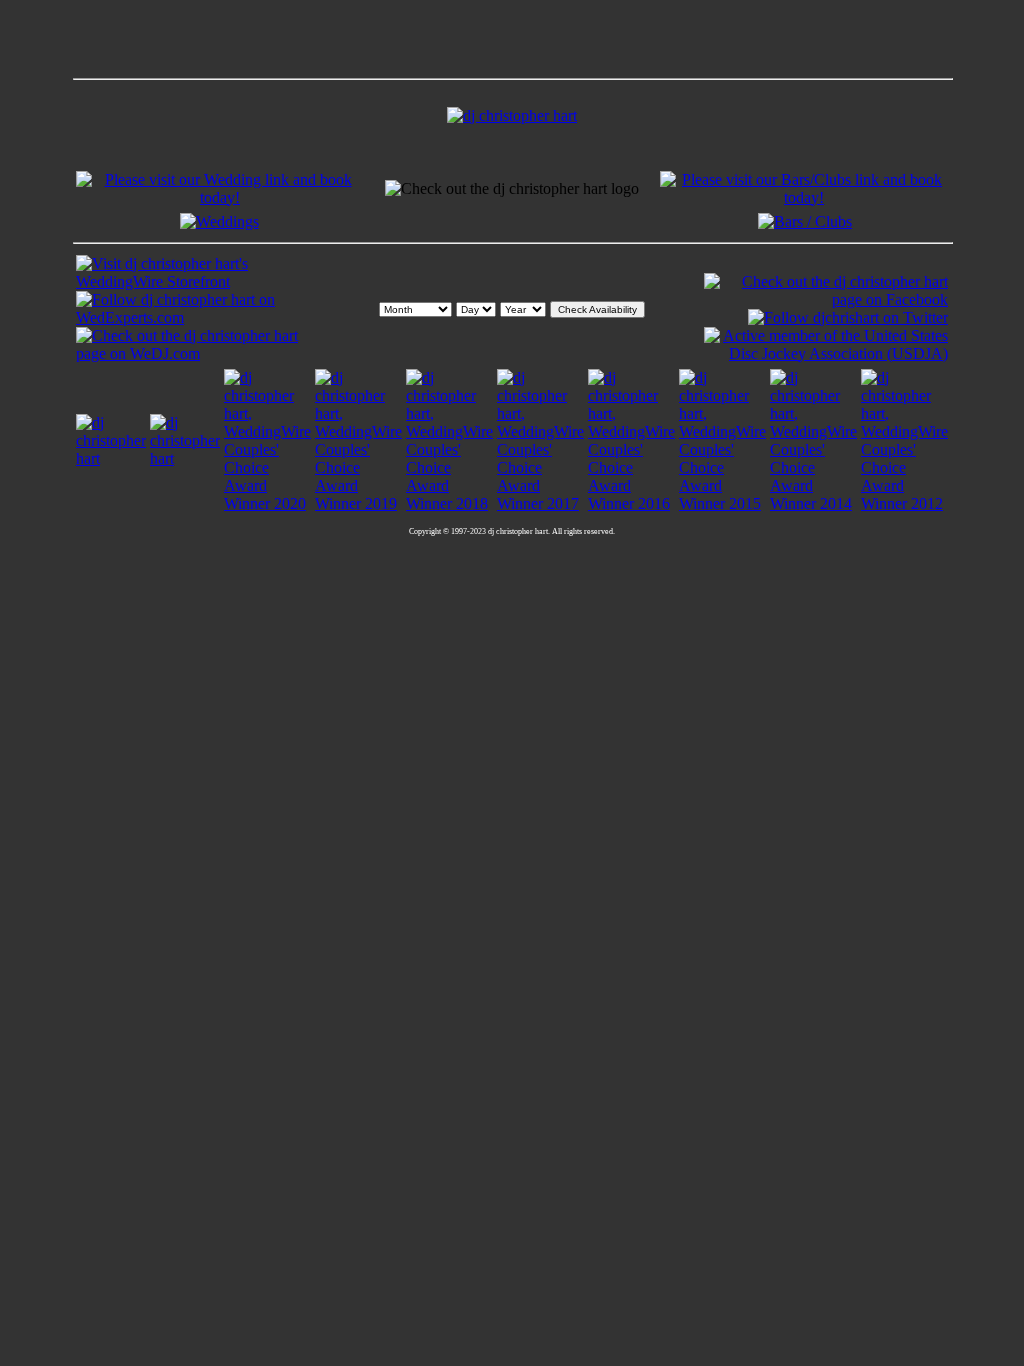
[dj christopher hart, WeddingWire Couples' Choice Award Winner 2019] (358, 503)
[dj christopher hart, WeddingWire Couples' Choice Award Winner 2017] (540, 503)
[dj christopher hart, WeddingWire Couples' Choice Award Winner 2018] (449, 503)
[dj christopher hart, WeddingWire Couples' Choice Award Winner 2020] (267, 503)
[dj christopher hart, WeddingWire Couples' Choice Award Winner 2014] (813, 503)
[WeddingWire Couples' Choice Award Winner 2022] (111, 458)
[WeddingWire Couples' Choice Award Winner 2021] (185, 458)
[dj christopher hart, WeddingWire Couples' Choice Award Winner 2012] (904, 503)
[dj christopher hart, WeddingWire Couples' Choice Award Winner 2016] (631, 503)
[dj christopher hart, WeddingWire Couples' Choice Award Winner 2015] (722, 503)
